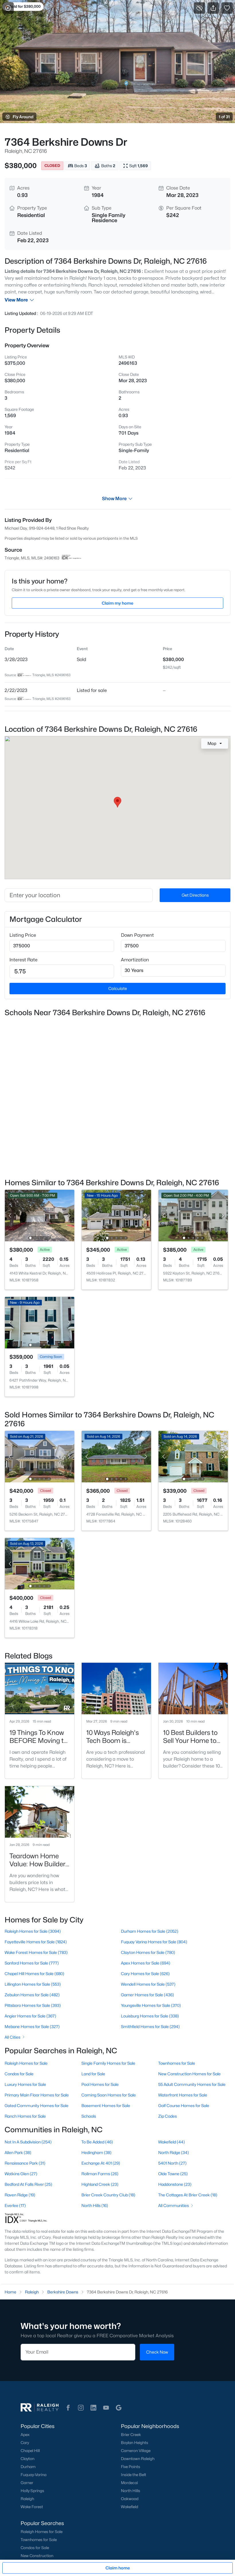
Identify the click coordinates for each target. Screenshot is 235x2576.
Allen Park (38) (18, 2152)
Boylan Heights (135, 2443)
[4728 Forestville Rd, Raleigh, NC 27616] (116, 1456)
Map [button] (212, 743)
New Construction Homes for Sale (189, 2074)
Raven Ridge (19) (20, 2195)
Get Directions (195, 895)
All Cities (12, 2037)
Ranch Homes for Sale (25, 2116)
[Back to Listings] (8, 8)
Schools (89, 2116)
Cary (25, 2443)
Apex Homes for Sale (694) (146, 1963)
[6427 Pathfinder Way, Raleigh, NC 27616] (40, 1322)
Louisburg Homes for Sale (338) (150, 2016)
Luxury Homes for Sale (25, 2084)
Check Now (157, 2352)
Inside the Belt (134, 2475)
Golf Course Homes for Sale (184, 2105)
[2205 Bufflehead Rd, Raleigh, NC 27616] (193, 1456)
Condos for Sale (19, 2074)
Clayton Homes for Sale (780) (148, 1952)
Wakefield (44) (172, 2142)
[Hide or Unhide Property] (199, 8)
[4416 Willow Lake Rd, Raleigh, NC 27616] (40, 1563)
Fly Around (23, 117)
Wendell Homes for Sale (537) (148, 1984)
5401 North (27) (172, 2163)
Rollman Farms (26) (100, 2174)
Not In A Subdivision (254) (28, 2142)
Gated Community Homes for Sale (37, 2105)
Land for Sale (93, 2074)
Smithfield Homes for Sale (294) (150, 2026)
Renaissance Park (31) (25, 2163)
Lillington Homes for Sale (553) (33, 1984)
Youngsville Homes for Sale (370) (151, 2005)
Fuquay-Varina (34, 2475)
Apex (25, 2435)
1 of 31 (224, 117)
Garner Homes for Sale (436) (147, 1995)
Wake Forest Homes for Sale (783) (36, 1952)
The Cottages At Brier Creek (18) (188, 2195)
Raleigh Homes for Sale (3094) (33, 1931)
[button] (68, 2408)
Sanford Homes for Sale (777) (32, 1963)
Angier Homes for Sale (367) (30, 2016)
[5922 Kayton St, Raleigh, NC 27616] (193, 1215)
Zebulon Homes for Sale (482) (32, 1995)
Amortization (135, 960)
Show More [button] (114, 499)
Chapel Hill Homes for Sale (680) (34, 1974)
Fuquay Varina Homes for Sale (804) (154, 1942)
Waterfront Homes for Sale (183, 2095)
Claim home (118, 2568)
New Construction (37, 2556)
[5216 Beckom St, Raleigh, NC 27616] (40, 1456)
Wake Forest (32, 2507)
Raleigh (27, 2499)
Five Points (131, 2467)
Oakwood (130, 2499)
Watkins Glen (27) (21, 2174)
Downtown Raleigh (138, 2459)
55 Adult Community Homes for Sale (192, 2084)
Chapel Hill (30, 2451)
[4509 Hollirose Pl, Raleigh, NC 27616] (116, 1215)
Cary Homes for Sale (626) (145, 1974)
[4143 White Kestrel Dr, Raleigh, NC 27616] (40, 1215)
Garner (27, 2483)
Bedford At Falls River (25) (28, 2184)
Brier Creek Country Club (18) (108, 2195)
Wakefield (130, 2507)
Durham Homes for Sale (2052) (150, 1931)
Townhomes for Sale (177, 2063)
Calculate (118, 988)
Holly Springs (32, 2491)
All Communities (174, 2205)
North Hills (131, 2491)
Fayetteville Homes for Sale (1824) (36, 1942)
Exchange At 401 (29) (101, 2163)
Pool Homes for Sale (100, 2084)
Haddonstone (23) (175, 2184)
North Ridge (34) (174, 2152)
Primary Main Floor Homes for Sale (37, 2095)
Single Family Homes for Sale (108, 2063)
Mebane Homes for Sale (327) (32, 2026)
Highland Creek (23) (100, 2184)
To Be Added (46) (97, 2142)
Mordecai (129, 2483)
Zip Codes (168, 2116)
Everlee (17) (15, 2205)
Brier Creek (131, 2435)
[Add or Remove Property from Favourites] (227, 8)
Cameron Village (136, 2451)
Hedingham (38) (96, 2152)
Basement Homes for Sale (106, 2105)
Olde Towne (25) (173, 2174)
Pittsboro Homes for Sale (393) (33, 2005)
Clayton (28, 2459)
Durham (28, 2467)
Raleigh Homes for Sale (26, 2063)
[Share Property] (213, 8)
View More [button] (16, 300)
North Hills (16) (95, 2205)
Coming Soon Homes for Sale (109, 2095)
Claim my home (117, 603)
